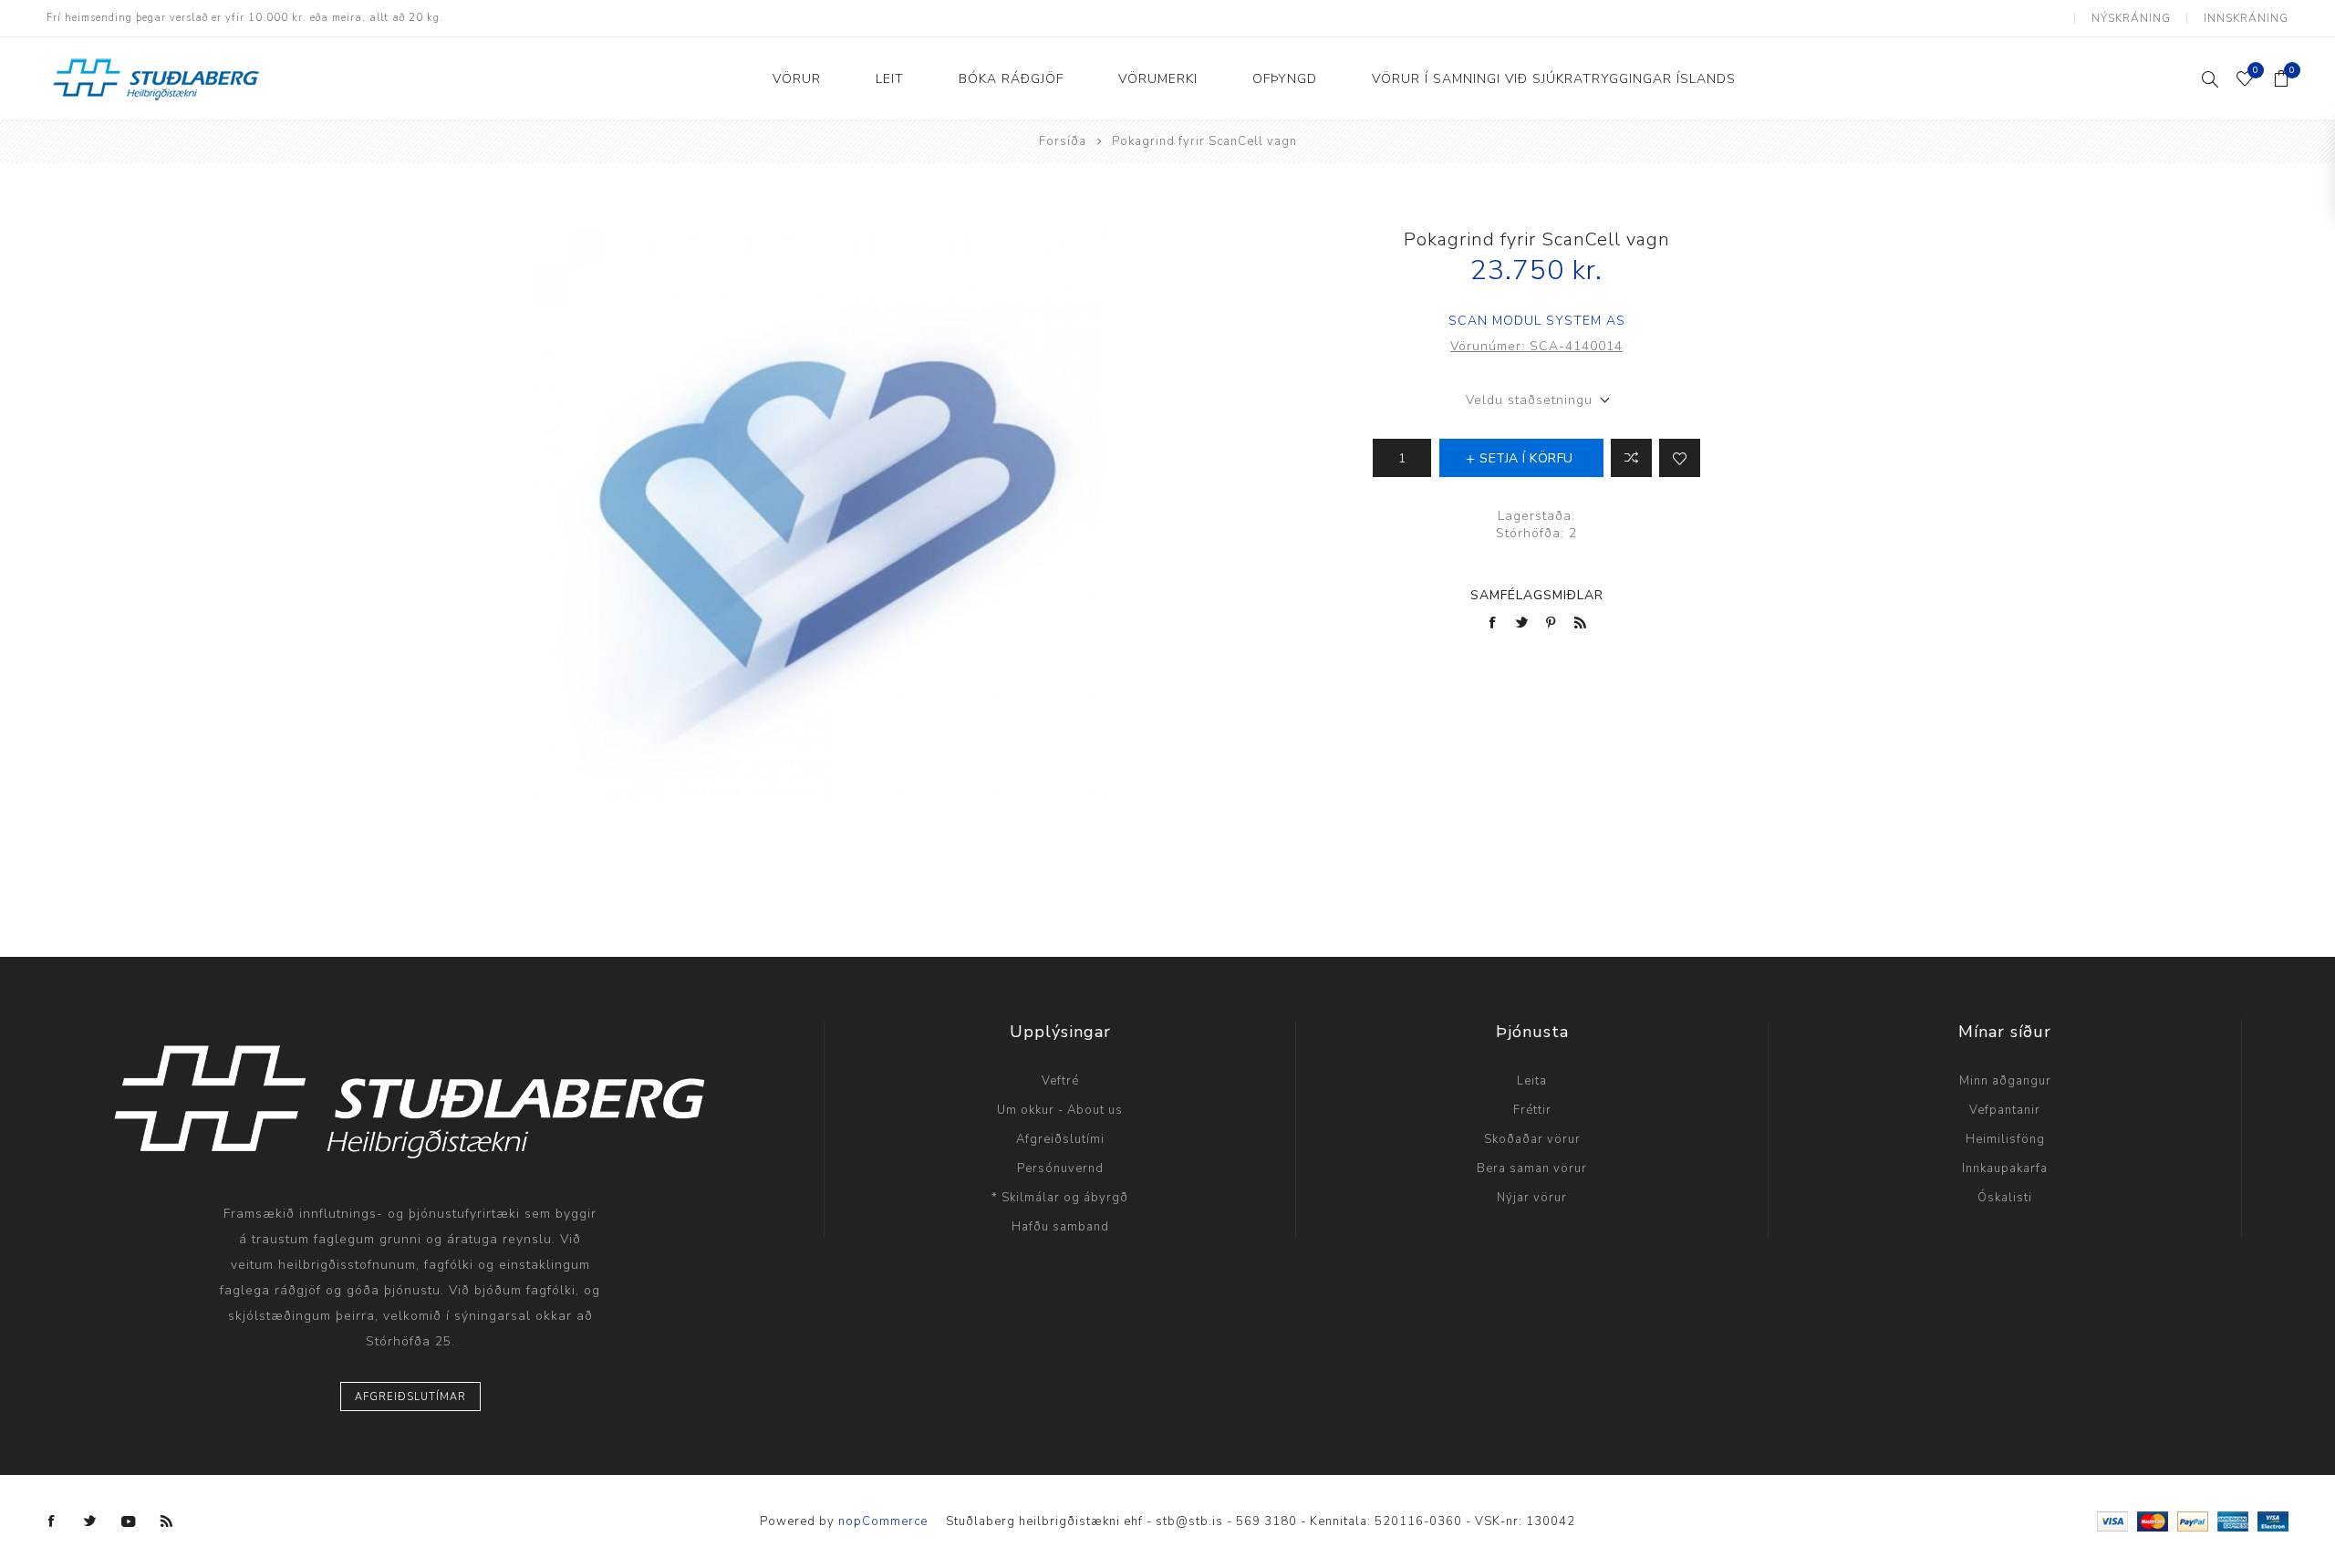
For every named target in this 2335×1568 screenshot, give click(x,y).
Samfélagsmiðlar (1537, 595)
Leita (1532, 1081)
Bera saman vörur (1532, 1168)
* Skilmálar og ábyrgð (1060, 1198)
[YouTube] (129, 1521)
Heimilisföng (2005, 1139)
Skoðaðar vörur (1532, 1139)
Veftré (1060, 1081)
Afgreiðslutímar (410, 1397)
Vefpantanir (2005, 1110)
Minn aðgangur (2005, 1081)
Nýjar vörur (1532, 1198)
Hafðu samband (1060, 1227)
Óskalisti (2005, 1198)
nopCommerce (883, 1521)
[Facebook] (52, 1521)
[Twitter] (90, 1521)
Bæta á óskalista (1680, 458)
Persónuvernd (1060, 1168)
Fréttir (1532, 1110)
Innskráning (2246, 18)
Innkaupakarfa (2005, 1168)
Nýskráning (2131, 18)
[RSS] (167, 1521)
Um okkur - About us (1060, 1110)
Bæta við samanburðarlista (1631, 458)
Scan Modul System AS (1537, 321)
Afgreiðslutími (1060, 1139)
